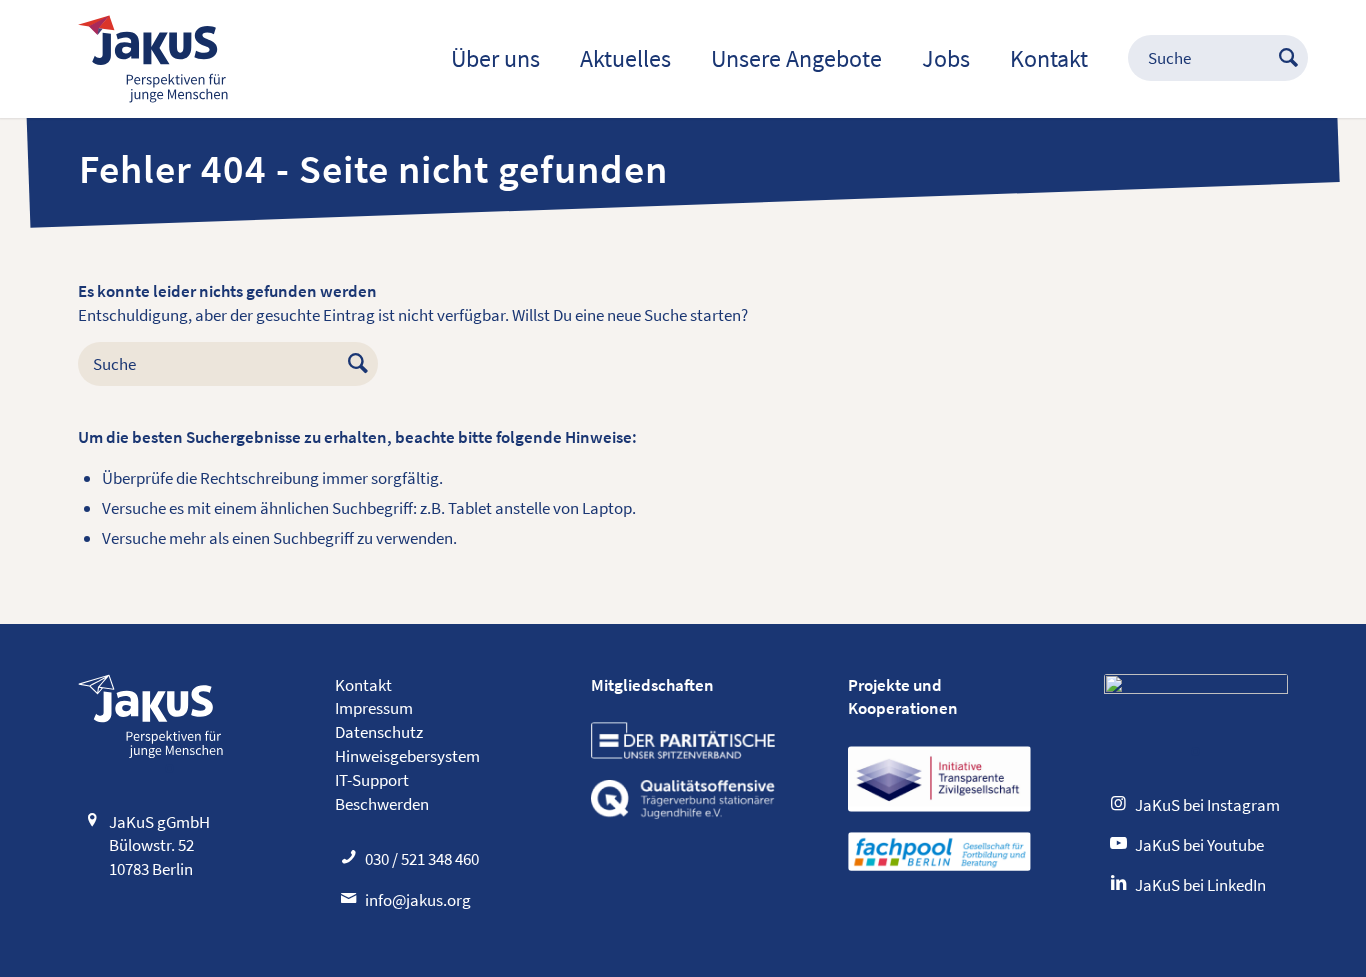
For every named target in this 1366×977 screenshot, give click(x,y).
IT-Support (372, 780)
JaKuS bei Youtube (1199, 845)
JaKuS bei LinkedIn (1200, 885)
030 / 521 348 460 (422, 859)
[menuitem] (495, 59)
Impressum (374, 708)
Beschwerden (382, 804)
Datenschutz (379, 732)
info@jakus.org (418, 900)
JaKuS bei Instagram (1207, 805)
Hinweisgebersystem (407, 756)
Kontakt (363, 685)
